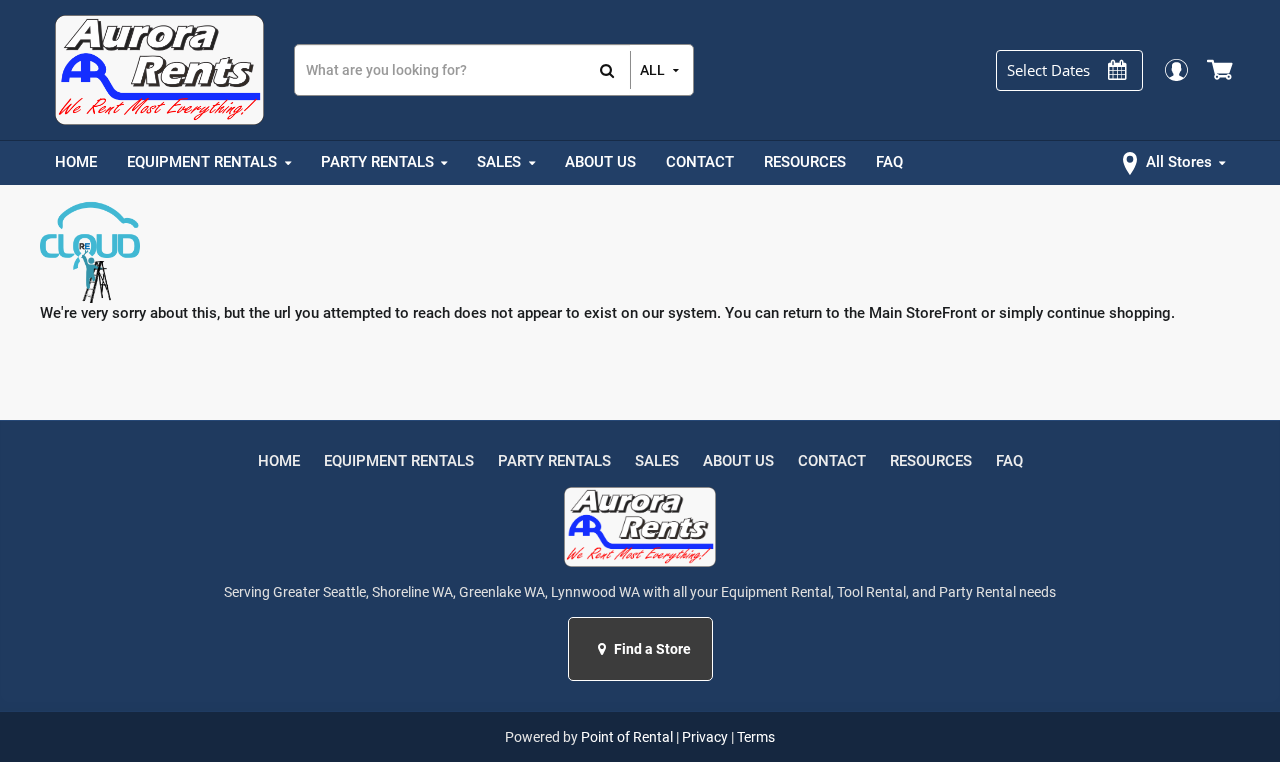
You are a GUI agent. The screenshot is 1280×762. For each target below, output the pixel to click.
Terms (756, 737)
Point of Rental (627, 737)
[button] (604, 649)
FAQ (1009, 461)
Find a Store (651, 649)
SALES (657, 461)
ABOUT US (738, 461)
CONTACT (832, 461)
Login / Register (1175, 69)
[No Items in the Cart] (1221, 70)
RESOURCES (931, 461)
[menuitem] (76, 163)
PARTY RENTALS (554, 461)
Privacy (705, 737)
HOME (279, 461)
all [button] (652, 70)
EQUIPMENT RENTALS (399, 461)
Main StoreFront (923, 313)
